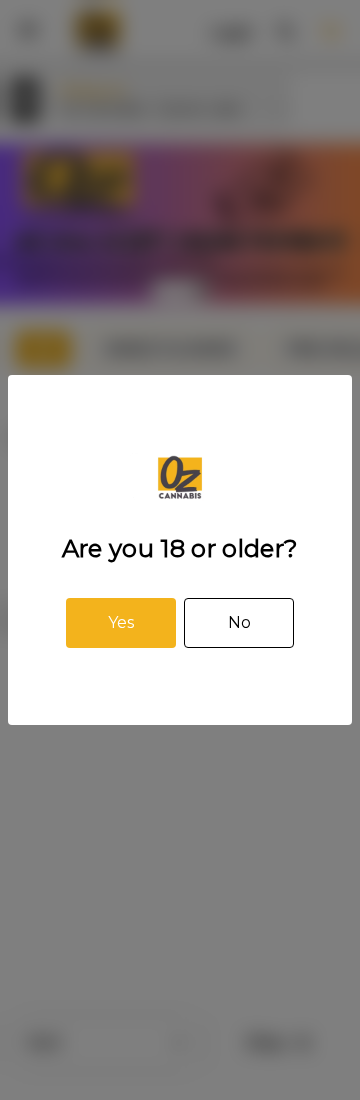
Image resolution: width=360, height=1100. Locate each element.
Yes (121, 622)
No (239, 622)
